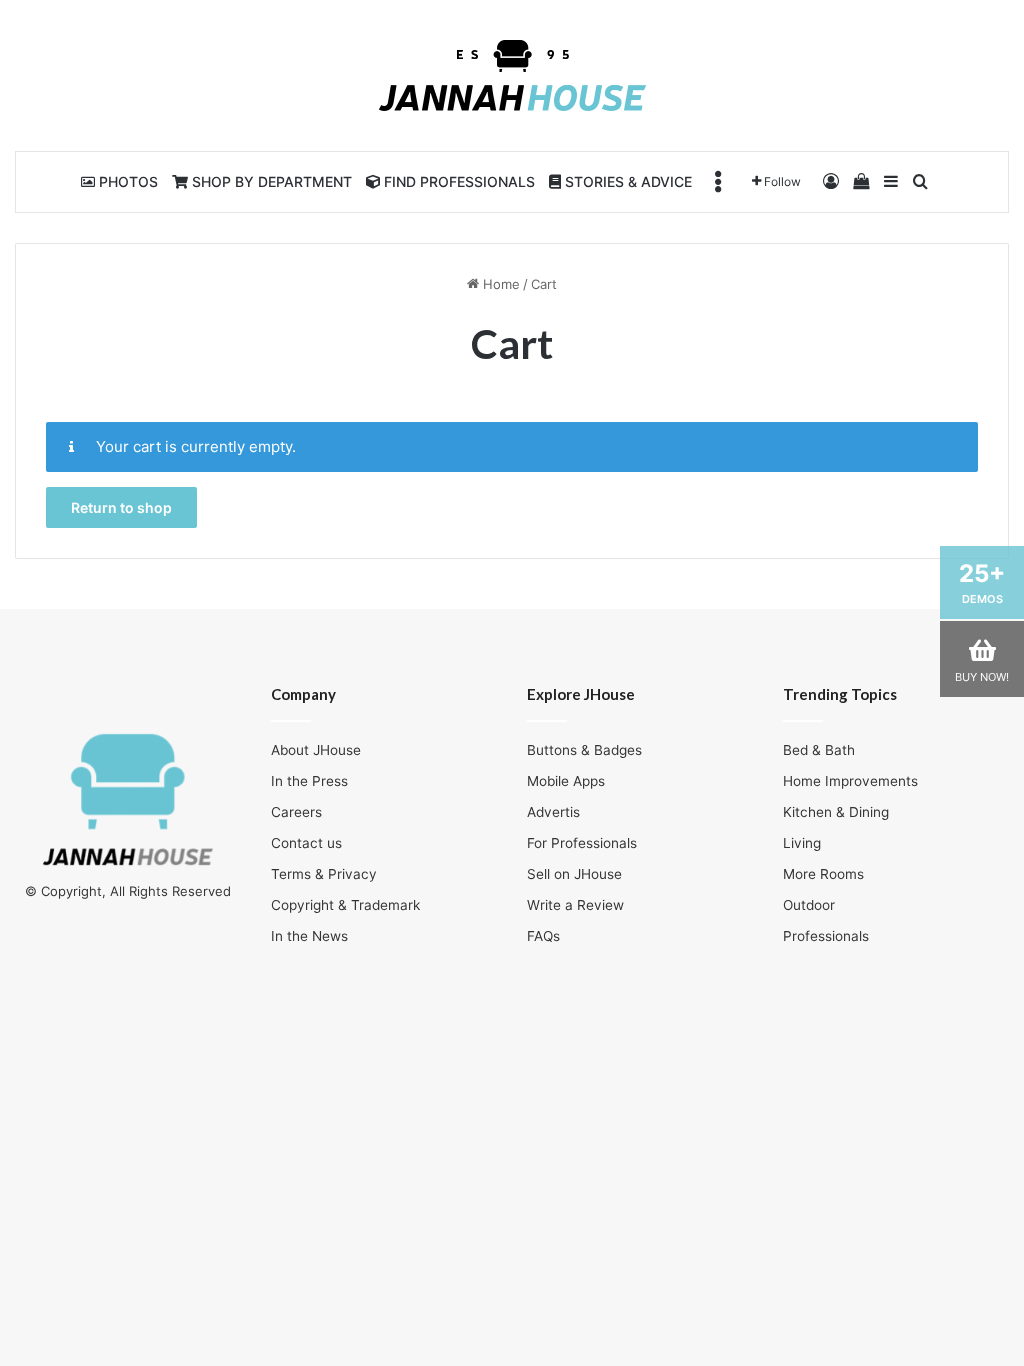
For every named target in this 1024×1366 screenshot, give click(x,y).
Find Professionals (457, 181)
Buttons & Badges (584, 750)
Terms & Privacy (324, 874)
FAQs (543, 936)
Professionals (826, 936)
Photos (126, 181)
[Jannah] (512, 75)
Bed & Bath (819, 750)
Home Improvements (850, 781)
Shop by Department (270, 181)
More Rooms (823, 874)
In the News (309, 936)
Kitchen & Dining (836, 812)
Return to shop (121, 507)
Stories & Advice (626, 181)
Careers (296, 812)
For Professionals (582, 843)
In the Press (309, 781)
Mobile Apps (566, 781)
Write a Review (575, 905)
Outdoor (809, 905)
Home (499, 284)
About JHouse (316, 750)
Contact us (306, 843)
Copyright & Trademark (345, 905)
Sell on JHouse (574, 874)
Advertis (553, 812)
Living (802, 843)
